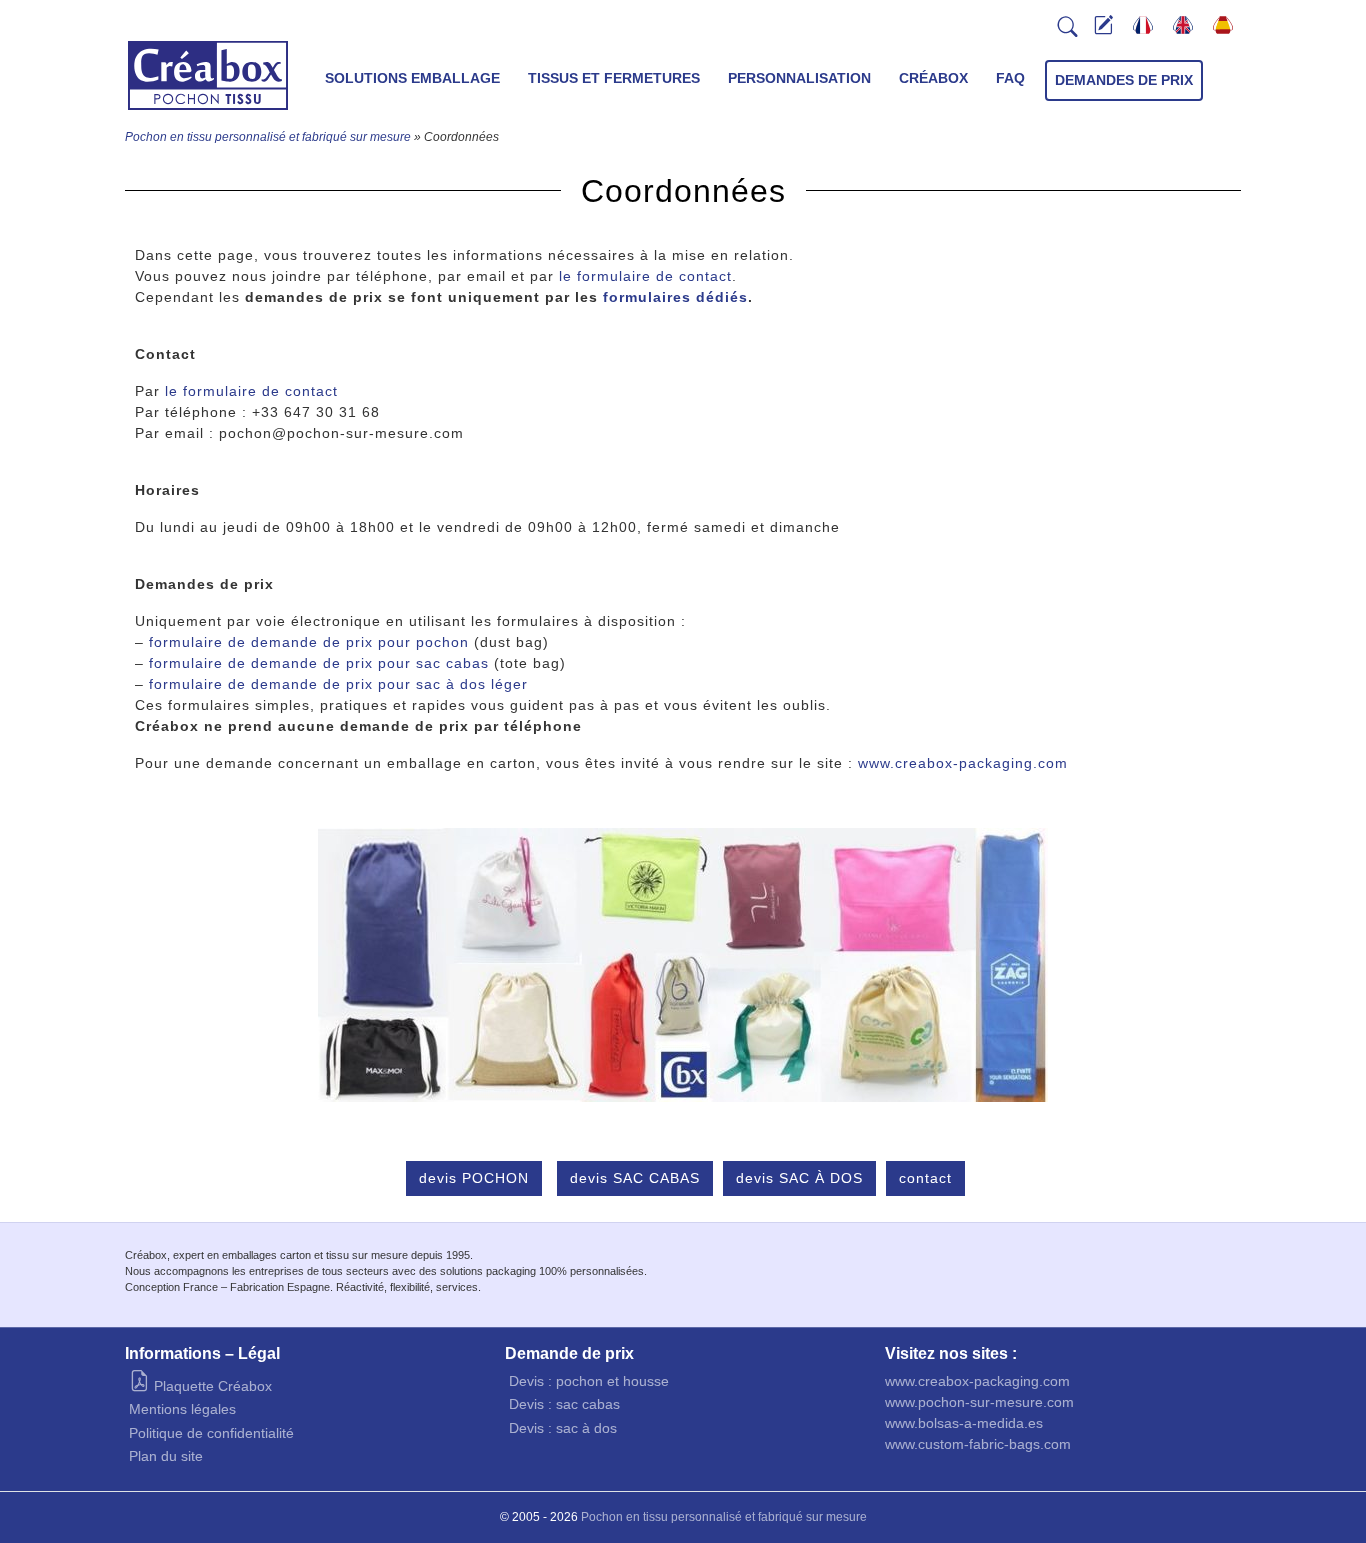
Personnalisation (799, 78)
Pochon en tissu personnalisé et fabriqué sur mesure (268, 137)
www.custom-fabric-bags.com (978, 1444)
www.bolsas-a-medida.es (964, 1423)
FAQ (1010, 78)
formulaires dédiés (675, 297)
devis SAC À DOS (799, 1178)
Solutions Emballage (412, 78)
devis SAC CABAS (635, 1178)
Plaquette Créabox (211, 1386)
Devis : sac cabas (564, 1404)
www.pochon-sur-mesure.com (979, 1402)
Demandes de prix (1124, 80)
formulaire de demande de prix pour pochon (309, 642)
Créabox (933, 78)
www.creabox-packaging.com (963, 763)
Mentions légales (182, 1409)
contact (925, 1178)
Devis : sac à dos (563, 1428)
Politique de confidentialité (211, 1433)
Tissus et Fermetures (614, 78)
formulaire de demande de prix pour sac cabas (319, 663)
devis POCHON (474, 1178)
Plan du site (166, 1456)
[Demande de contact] (1103, 28)
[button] (1068, 32)
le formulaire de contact (645, 276)
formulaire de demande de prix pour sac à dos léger (338, 684)
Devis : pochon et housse (589, 1381)
